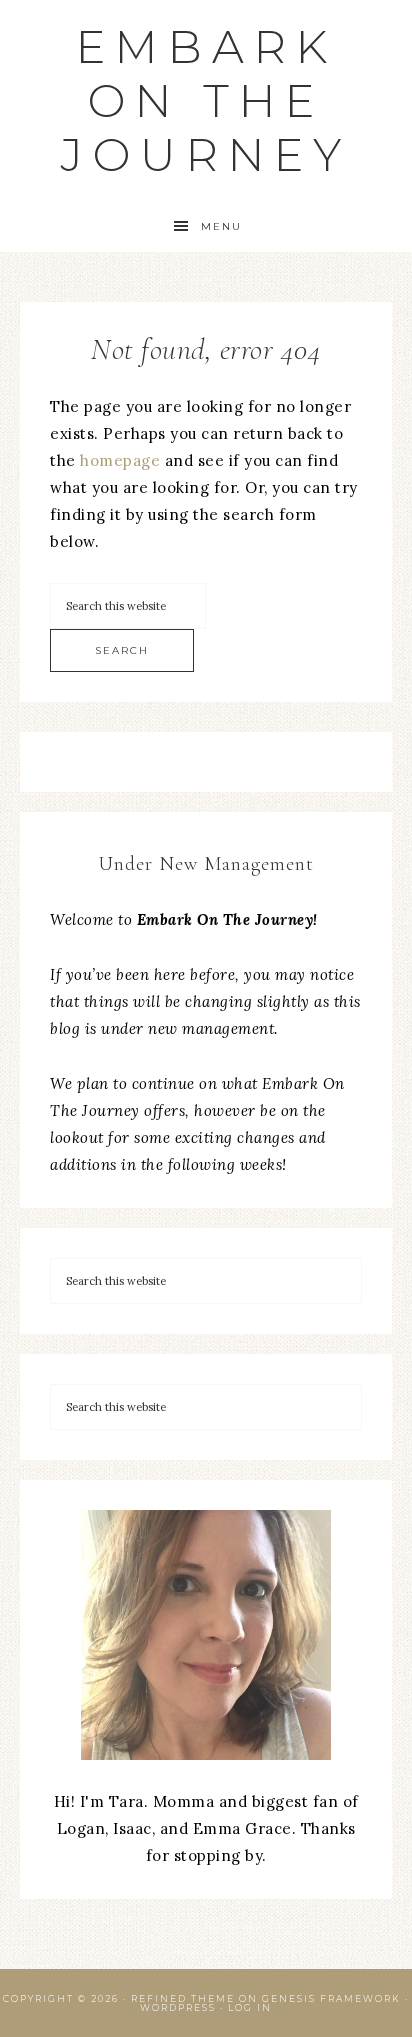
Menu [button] (221, 226)
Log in (250, 2007)
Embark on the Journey (206, 100)
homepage (120, 460)
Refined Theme (183, 1998)
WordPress (178, 2007)
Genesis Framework (331, 1998)
